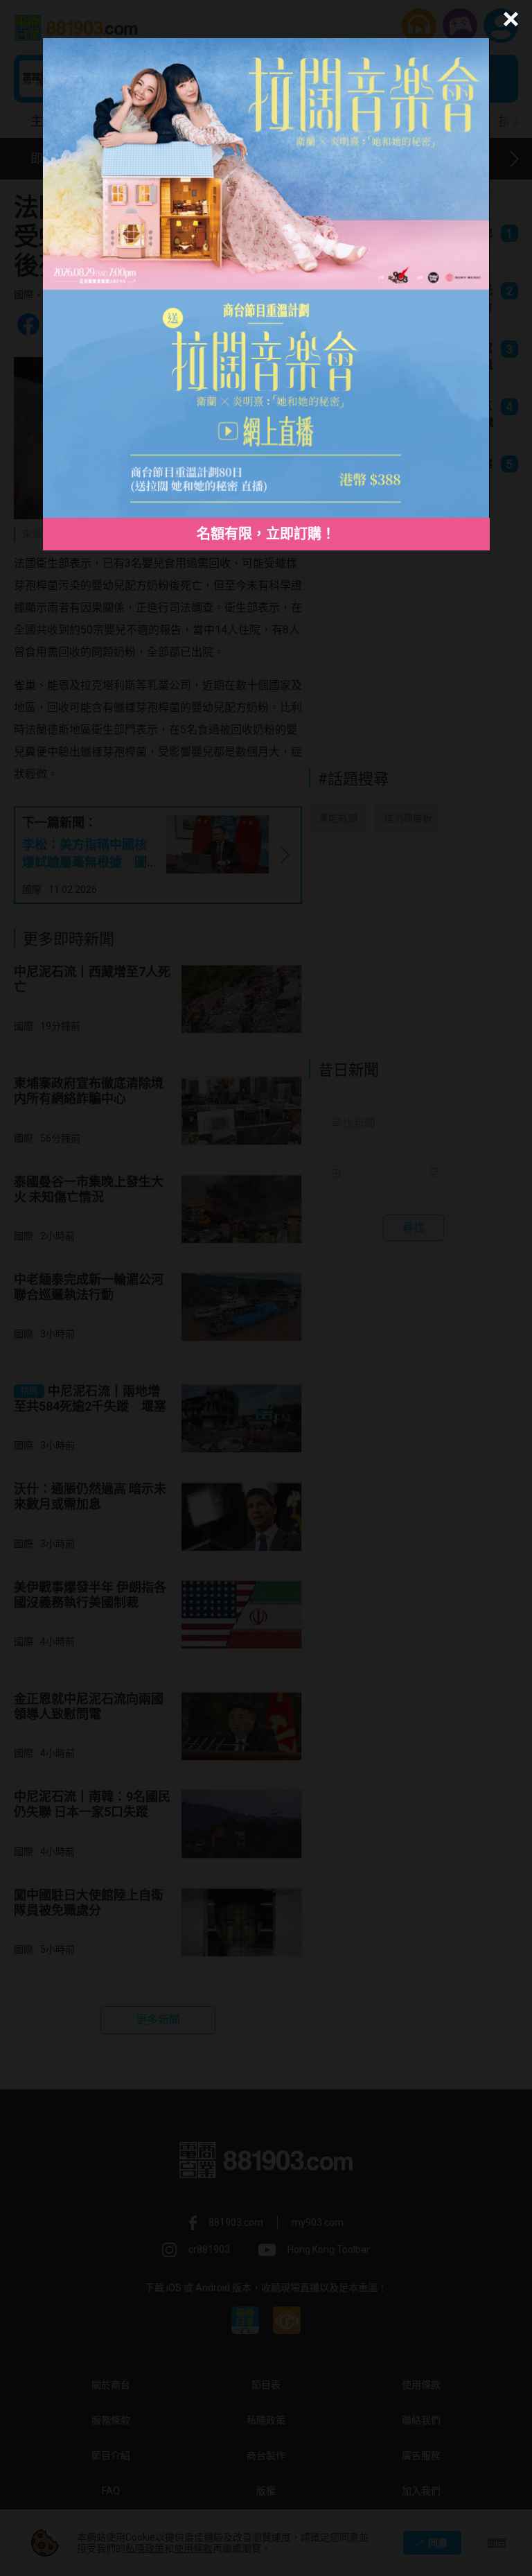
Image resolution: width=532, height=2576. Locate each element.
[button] (509, 19)
